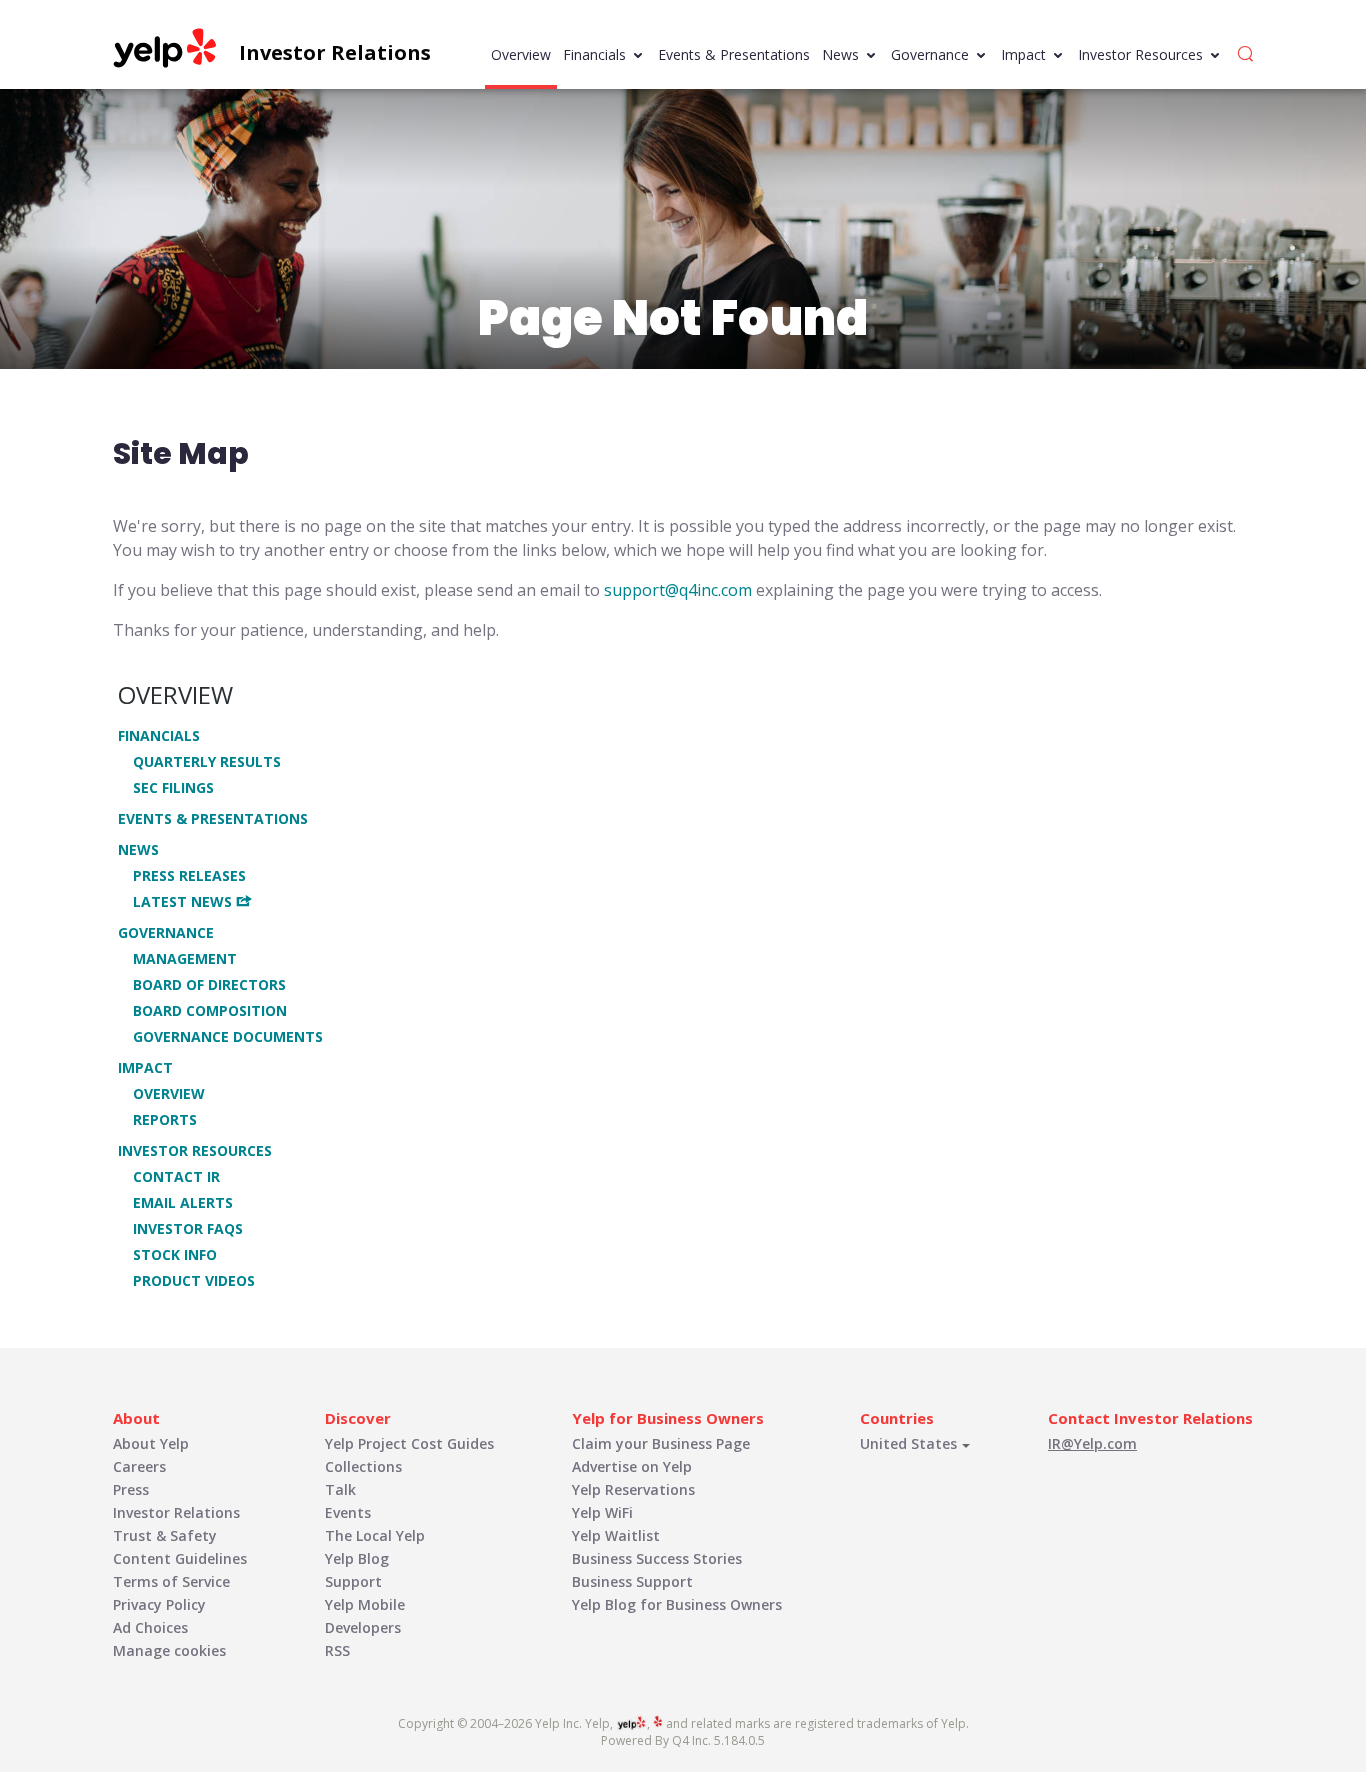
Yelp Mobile (365, 1604)
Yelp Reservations (633, 1489)
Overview (521, 54)
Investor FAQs (188, 1229)
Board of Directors (209, 985)
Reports (165, 1120)
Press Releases (189, 876)
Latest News (182, 901)
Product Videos (194, 1281)
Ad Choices (150, 1627)
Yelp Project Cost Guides (409, 1443)
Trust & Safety (165, 1535)
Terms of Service (171, 1581)
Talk (340, 1489)
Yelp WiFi (602, 1512)
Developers (363, 1627)
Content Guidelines (180, 1558)
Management (185, 959)
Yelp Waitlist (616, 1535)
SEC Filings (173, 788)
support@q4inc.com (678, 590)
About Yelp (151, 1443)
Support (353, 1581)
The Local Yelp (375, 1535)
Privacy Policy (159, 1604)
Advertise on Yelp (632, 1466)
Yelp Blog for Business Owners (677, 1604)
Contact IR (176, 1177)
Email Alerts (183, 1203)
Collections (363, 1466)
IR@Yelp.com (1092, 1443)
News (840, 54)
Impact (1023, 54)
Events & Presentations (734, 54)
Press (131, 1489)
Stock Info (175, 1255)
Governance (930, 54)
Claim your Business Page (661, 1443)
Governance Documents (228, 1037)
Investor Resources (1140, 54)
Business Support (632, 1581)
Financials (594, 54)
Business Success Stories (657, 1558)
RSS (337, 1650)
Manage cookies (169, 1650)
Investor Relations (176, 1512)
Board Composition (210, 1011)
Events (348, 1512)
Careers (139, 1466)
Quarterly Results (207, 762)
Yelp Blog (357, 1558)
